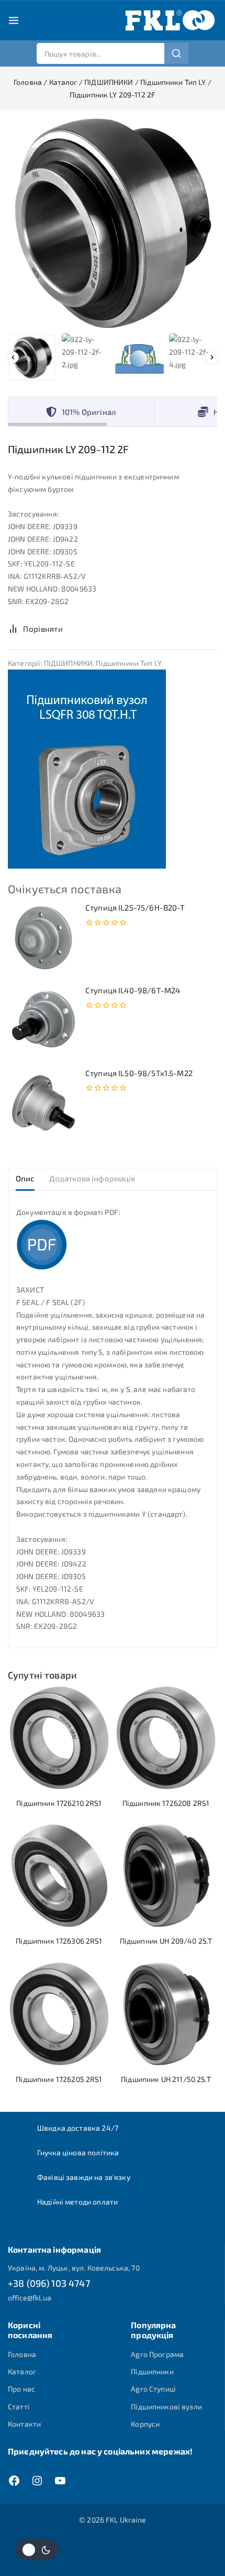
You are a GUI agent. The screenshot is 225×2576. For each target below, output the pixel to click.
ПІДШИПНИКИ (69, 663)
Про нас (21, 2389)
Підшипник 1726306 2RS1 (59, 1941)
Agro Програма (157, 2354)
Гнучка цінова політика (78, 2152)
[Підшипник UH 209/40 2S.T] (166, 1876)
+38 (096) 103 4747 (49, 2283)
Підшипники (152, 2371)
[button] (32, 358)
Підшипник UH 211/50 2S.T (166, 2079)
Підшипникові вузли (166, 2407)
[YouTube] (60, 2481)
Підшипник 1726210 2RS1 (59, 1803)
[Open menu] (14, 20)
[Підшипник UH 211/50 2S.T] (166, 2014)
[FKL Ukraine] (170, 20)
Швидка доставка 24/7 (78, 2128)
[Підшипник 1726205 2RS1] (59, 2014)
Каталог (22, 2371)
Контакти (24, 2424)
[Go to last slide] (13, 358)
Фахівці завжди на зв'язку (84, 2177)
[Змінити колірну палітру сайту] (37, 2550)
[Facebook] (14, 2481)
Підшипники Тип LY (129, 663)
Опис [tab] (25, 1178)
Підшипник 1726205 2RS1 (59, 2079)
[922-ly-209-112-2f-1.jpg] (113, 223)
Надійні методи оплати (77, 2202)
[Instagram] (37, 2481)
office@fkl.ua (30, 2298)
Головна (22, 2354)
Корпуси (145, 2424)
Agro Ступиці (153, 2389)
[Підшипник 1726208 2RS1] (166, 1738)
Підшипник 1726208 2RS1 (166, 1803)
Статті (19, 2407)
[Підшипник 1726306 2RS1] (59, 1876)
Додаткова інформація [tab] (92, 1178)
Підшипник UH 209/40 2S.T (166, 1941)
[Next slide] (212, 358)
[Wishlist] (83, 629)
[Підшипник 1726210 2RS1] (59, 1738)
